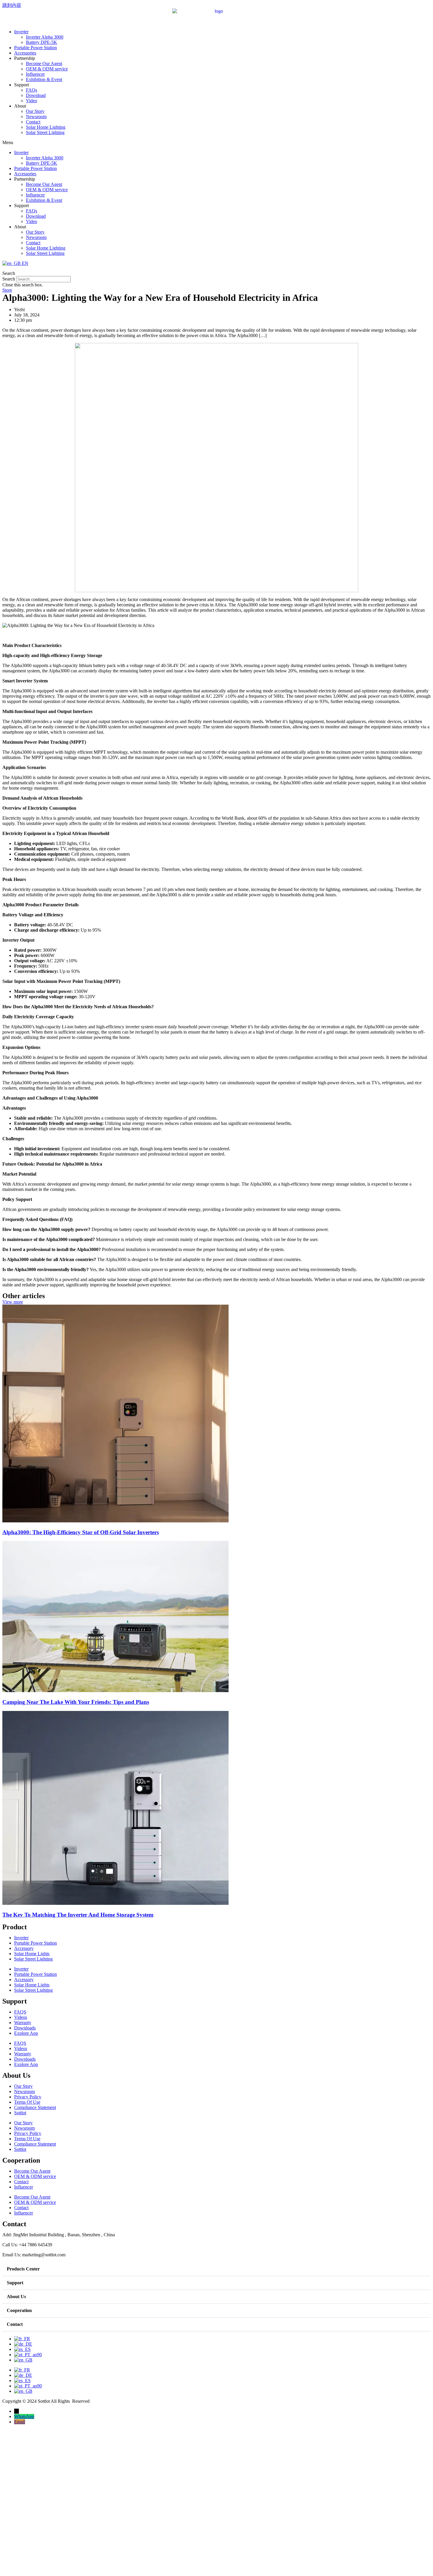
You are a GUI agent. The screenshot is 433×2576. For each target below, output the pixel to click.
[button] (216, 143)
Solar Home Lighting (46, 127)
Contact (33, 122)
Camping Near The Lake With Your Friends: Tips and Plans (76, 1702)
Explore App (26, 2033)
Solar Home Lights (32, 1954)
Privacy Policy (28, 2097)
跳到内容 (12, 5)
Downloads (25, 2028)
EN (24, 263)
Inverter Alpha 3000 (45, 37)
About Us (16, 2297)
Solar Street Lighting (45, 132)
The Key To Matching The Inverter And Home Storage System (78, 1915)
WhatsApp (24, 2416)
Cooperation (19, 2310)
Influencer (35, 74)
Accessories (25, 53)
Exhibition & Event (44, 79)
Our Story (35, 111)
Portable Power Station (35, 48)
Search (9, 279)
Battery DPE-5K (42, 42)
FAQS (20, 2012)
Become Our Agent (44, 63)
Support (15, 2283)
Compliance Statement (35, 2107)
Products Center (23, 2269)
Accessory (24, 1948)
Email (20, 2422)
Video (32, 101)
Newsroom (36, 117)
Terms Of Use (27, 2102)
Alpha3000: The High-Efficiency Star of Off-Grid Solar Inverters (81, 1532)
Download (36, 95)
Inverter (21, 32)
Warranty (23, 2023)
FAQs (32, 90)
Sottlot (20, 2113)
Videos (21, 2017)
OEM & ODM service (47, 69)
